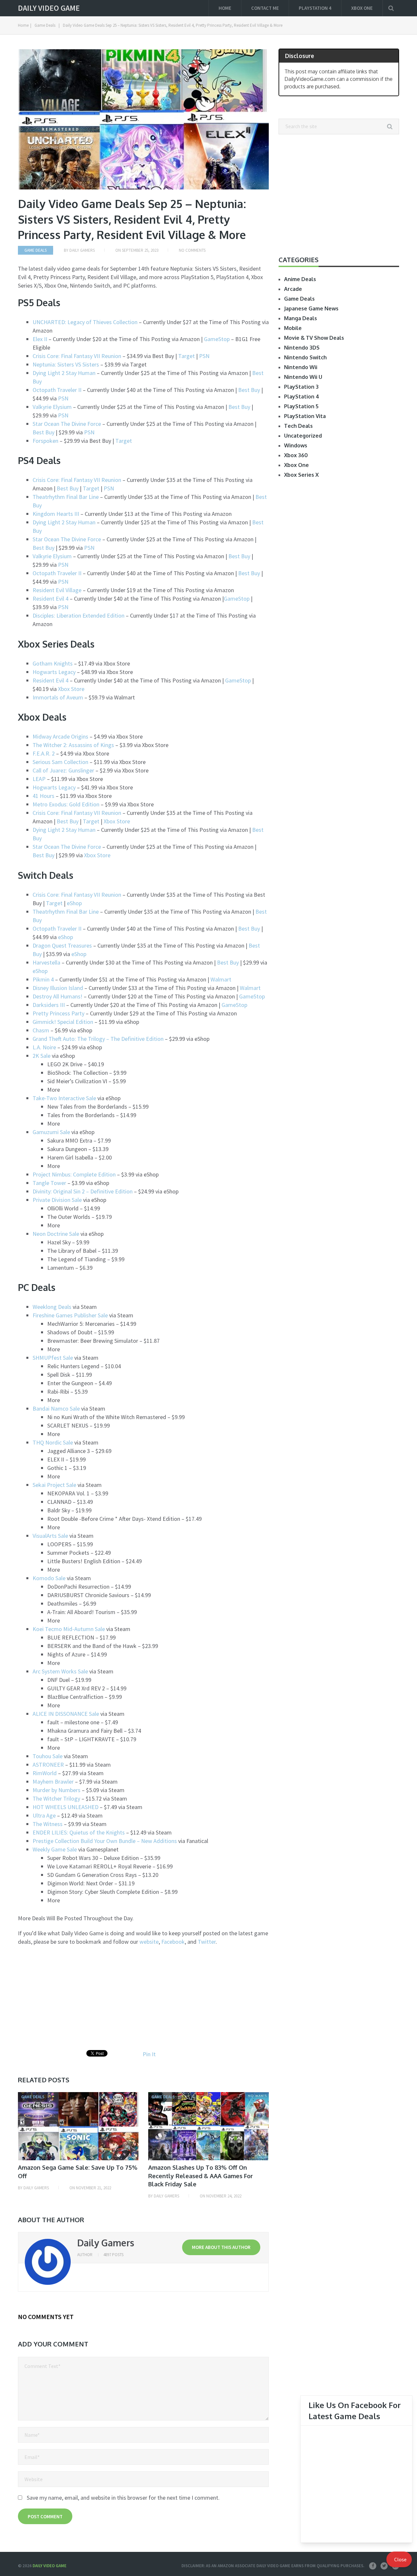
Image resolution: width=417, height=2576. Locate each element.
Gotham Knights (53, 663)
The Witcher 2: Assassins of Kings (73, 745)
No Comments (192, 250)
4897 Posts (113, 2255)
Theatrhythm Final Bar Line (66, 497)
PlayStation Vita (305, 416)
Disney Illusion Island (58, 988)
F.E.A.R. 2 (44, 753)
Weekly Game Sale (55, 1849)
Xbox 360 (296, 455)
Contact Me (265, 8)
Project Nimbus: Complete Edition (74, 1174)
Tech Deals (298, 426)
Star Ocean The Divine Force (67, 424)
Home (225, 8)
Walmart (221, 979)
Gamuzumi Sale (51, 1132)
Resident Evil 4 (50, 599)
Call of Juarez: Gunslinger (63, 770)
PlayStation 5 (301, 406)
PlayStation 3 (301, 387)
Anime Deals (300, 279)
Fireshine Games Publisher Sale (70, 1315)
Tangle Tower (49, 1183)
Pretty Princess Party (58, 1013)
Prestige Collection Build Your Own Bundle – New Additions (105, 1841)
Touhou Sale (48, 1756)
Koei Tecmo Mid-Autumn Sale (69, 1629)
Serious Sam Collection (60, 762)
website (149, 1942)
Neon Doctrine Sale (56, 1234)
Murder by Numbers (57, 1790)
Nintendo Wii (301, 367)
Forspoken (46, 441)
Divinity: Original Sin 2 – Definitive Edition (83, 1191)
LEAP (39, 779)
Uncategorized (303, 436)
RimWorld (45, 1773)
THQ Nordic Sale (53, 1442)
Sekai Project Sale (54, 1485)
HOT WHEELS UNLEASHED (65, 1807)
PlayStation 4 (315, 8)
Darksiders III (49, 1005)
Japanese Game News (311, 308)
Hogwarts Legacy (54, 672)
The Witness (48, 1824)
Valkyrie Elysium (52, 407)
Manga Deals (301, 318)
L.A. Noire (44, 1047)
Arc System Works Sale (60, 1671)
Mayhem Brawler (53, 1782)
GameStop (217, 339)
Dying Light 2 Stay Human (64, 373)
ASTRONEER (48, 1765)
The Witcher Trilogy (56, 1798)
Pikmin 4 (43, 979)
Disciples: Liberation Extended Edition (79, 615)
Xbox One (362, 8)
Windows (296, 445)
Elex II (41, 339)
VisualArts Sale (50, 1536)
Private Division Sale (57, 1200)
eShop (74, 903)
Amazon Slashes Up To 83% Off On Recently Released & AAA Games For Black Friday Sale (201, 2176)
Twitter (207, 1942)
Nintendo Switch (305, 357)
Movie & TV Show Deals (314, 338)
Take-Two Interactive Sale (64, 1098)
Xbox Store (71, 689)
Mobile (293, 328)
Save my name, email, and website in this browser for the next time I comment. (123, 2498)
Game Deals (45, 25)
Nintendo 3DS (302, 348)
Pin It (149, 2054)
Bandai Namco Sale (56, 1408)
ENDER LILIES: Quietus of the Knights (79, 1832)
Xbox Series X (301, 475)
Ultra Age (44, 1815)
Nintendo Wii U (303, 377)
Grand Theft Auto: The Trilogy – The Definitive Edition (98, 1039)
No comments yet (46, 2317)
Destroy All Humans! (58, 996)
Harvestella (47, 962)
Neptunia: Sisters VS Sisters (66, 364)
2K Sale (42, 1056)
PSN (204, 356)
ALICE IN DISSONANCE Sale (66, 1714)
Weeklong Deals (52, 1307)
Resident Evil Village (57, 590)
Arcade (293, 289)
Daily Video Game (49, 8)
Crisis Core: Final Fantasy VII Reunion (77, 356)
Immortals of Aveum (58, 697)
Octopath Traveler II (57, 390)
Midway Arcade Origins (60, 736)
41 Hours (43, 796)
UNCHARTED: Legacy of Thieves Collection (85, 322)
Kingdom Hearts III (56, 514)
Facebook (173, 1942)
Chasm (41, 1030)
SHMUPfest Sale (53, 1358)
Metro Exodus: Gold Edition (66, 804)
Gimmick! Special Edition (63, 1022)
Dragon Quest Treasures (62, 945)
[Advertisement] (73, 1998)
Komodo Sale (49, 1578)
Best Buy (249, 390)
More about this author (221, 2247)
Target (187, 356)
